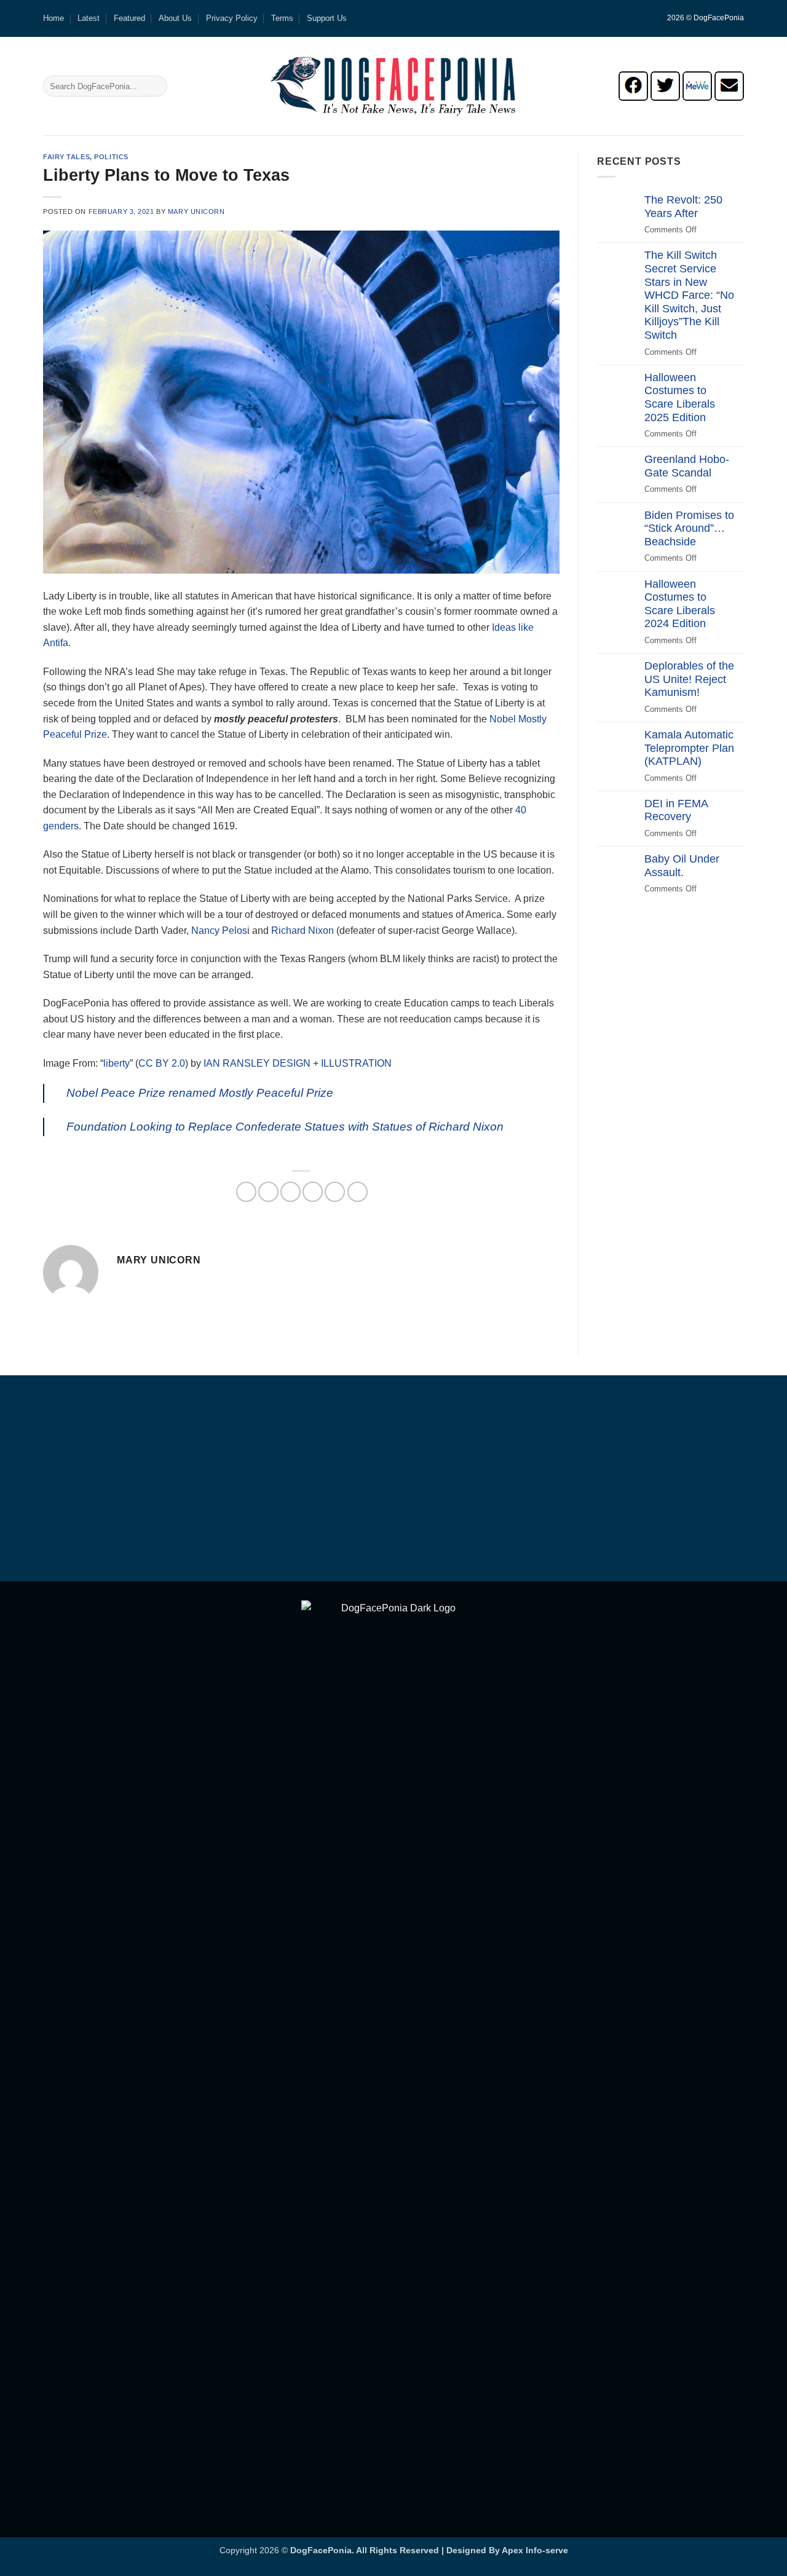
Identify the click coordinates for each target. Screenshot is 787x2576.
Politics (111, 157)
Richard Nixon (303, 930)
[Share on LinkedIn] (335, 1192)
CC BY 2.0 (162, 1063)
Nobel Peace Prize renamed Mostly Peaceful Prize (200, 1093)
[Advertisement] (393, 1480)
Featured (129, 18)
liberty (117, 1063)
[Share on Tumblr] (358, 1192)
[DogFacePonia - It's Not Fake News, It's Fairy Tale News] (393, 86)
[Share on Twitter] (268, 1192)
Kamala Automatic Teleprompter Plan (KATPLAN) (689, 748)
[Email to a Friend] (291, 1192)
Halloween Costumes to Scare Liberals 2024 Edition (680, 604)
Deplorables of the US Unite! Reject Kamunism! (689, 679)
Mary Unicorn (196, 211)
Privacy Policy (232, 18)
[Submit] (156, 86)
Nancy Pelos (219, 930)
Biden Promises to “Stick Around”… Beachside (689, 528)
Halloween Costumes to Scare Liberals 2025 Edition (680, 397)
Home (53, 18)
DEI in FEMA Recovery (676, 810)
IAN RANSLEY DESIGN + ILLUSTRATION (298, 1063)
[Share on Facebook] (246, 1192)
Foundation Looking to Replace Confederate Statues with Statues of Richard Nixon (285, 1127)
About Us (175, 18)
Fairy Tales (66, 157)
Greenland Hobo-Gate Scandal (687, 466)
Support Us (327, 18)
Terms (282, 18)
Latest (89, 18)
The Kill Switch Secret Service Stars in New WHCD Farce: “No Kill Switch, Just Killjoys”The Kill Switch (689, 295)
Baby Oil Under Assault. (682, 866)
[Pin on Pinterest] (313, 1192)
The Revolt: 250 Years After (683, 207)
